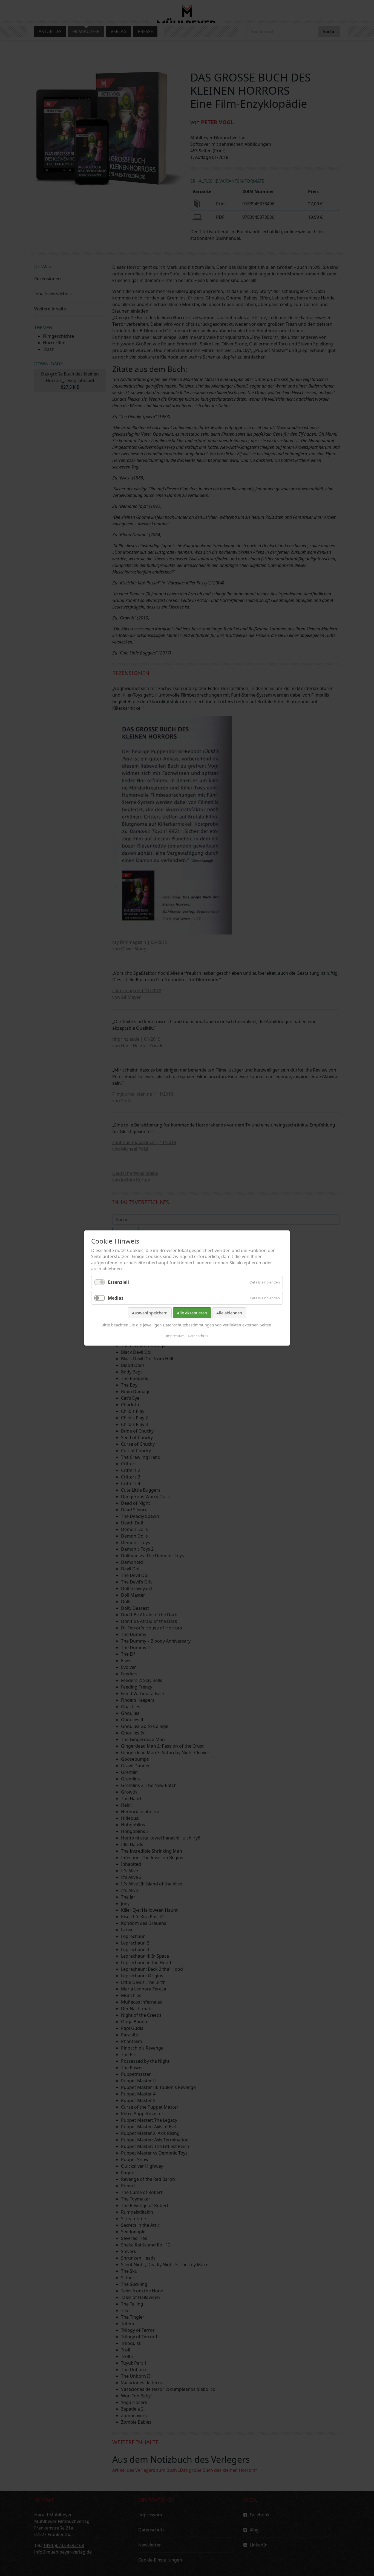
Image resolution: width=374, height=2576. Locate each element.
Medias (116, 1298)
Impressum (175, 1336)
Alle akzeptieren (192, 1313)
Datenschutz (198, 1336)
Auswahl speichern (150, 1313)
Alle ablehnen (229, 1313)
